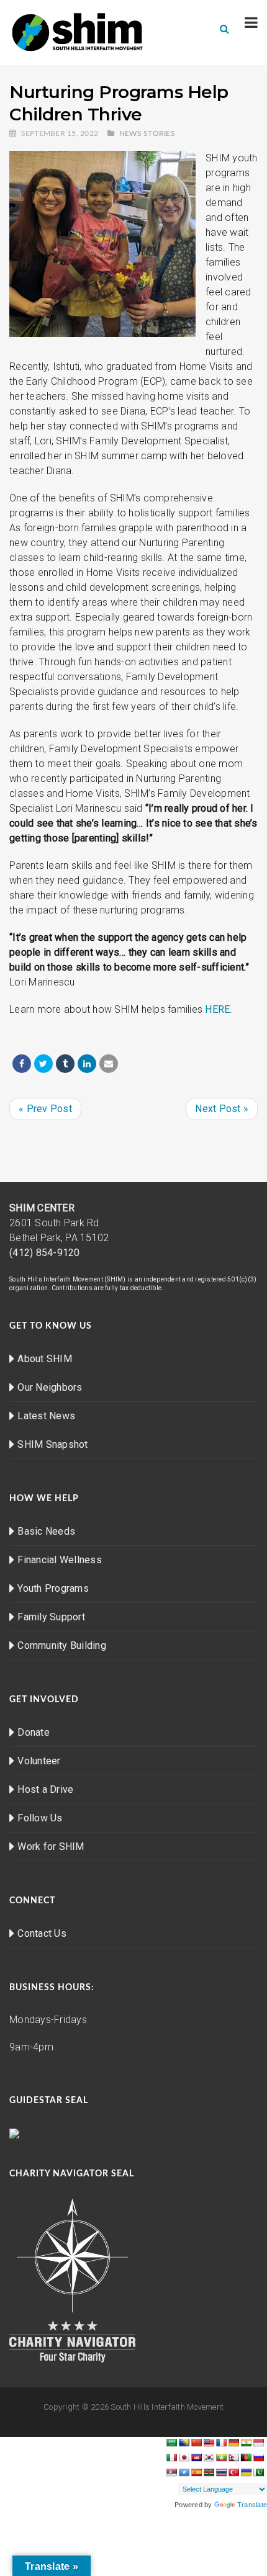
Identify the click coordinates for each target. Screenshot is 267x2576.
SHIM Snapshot (52, 1444)
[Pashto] (246, 2457)
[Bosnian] (184, 2443)
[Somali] (184, 2472)
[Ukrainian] (246, 2472)
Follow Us (40, 1818)
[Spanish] (196, 2472)
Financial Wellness (60, 1560)
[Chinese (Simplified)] (196, 2443)
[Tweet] (43, 1064)
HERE (217, 1009)
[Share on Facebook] (22, 1064)
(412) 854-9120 (45, 1253)
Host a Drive (45, 1789)
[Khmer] (196, 2457)
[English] (209, 2443)
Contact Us (42, 1933)
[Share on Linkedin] (87, 1064)
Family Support (51, 1617)
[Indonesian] (258, 2443)
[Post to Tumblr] (65, 1064)
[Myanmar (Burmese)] (221, 2457)
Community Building (62, 1645)
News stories (147, 133)
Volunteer (39, 1761)
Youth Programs (53, 1588)
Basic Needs (46, 1531)
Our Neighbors (50, 1387)
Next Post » (222, 1109)
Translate (252, 2505)
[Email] (109, 1064)
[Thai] (221, 2472)
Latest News (46, 1416)
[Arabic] (171, 2443)
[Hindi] (246, 2443)
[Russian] (258, 2457)
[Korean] (209, 2457)
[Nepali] (233, 2457)
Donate (34, 1732)
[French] (221, 2443)
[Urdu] (258, 2472)
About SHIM (45, 1359)
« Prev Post (45, 1109)
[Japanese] (184, 2457)
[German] (233, 2443)
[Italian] (171, 2457)
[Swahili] (209, 2472)
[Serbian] (171, 2472)
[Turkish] (233, 2472)
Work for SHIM (51, 1847)
